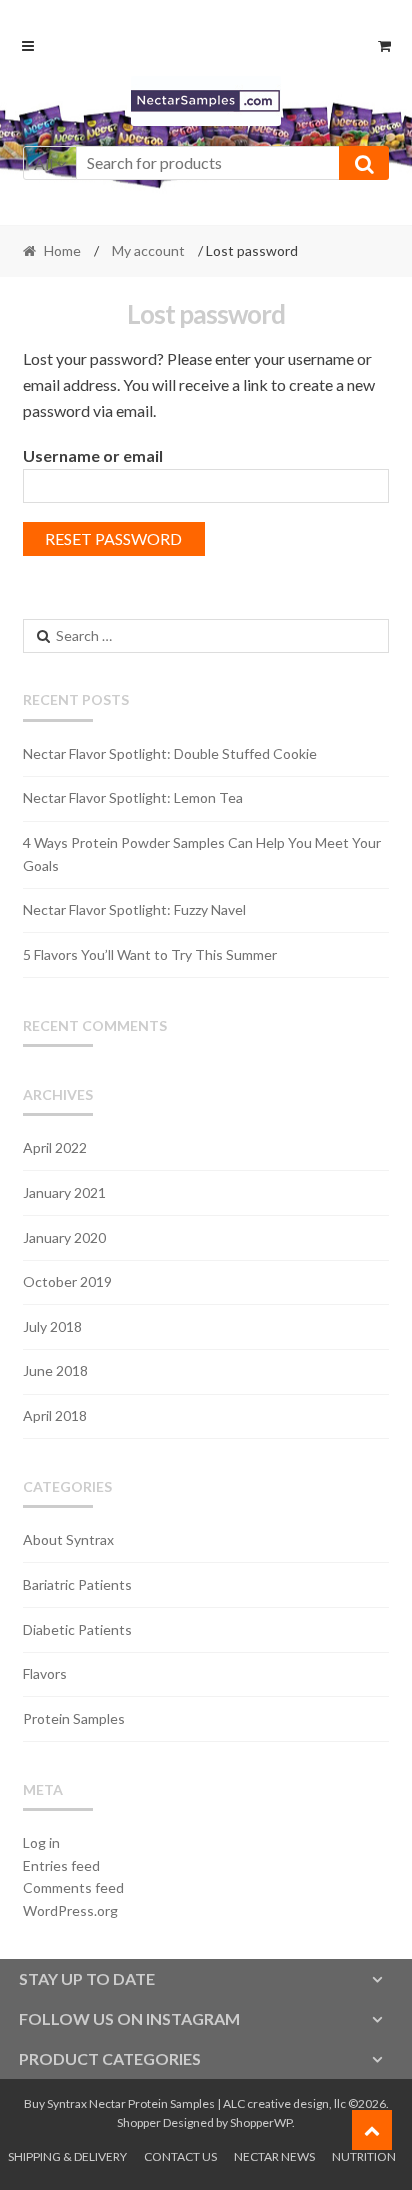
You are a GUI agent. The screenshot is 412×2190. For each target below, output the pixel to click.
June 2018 (55, 1370)
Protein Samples (74, 1718)
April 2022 (55, 1147)
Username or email (93, 455)
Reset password (113, 538)
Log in (41, 1842)
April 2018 (55, 1415)
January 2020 (64, 1237)
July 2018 (52, 1326)
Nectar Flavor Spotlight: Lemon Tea (133, 797)
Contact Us (180, 2156)
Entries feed (61, 1865)
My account (148, 250)
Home (62, 250)
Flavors (45, 1673)
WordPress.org (70, 1910)
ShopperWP (261, 2122)
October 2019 (67, 1281)
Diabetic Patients (77, 1629)
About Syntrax (68, 1539)
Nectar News (274, 2156)
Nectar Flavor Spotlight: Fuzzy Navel (134, 909)
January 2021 (64, 1192)
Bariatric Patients (77, 1584)
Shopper (139, 2122)
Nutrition (364, 2156)
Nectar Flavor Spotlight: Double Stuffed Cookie (170, 753)
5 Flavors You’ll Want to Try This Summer (150, 954)
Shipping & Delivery (67, 2156)
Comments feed (73, 1887)
